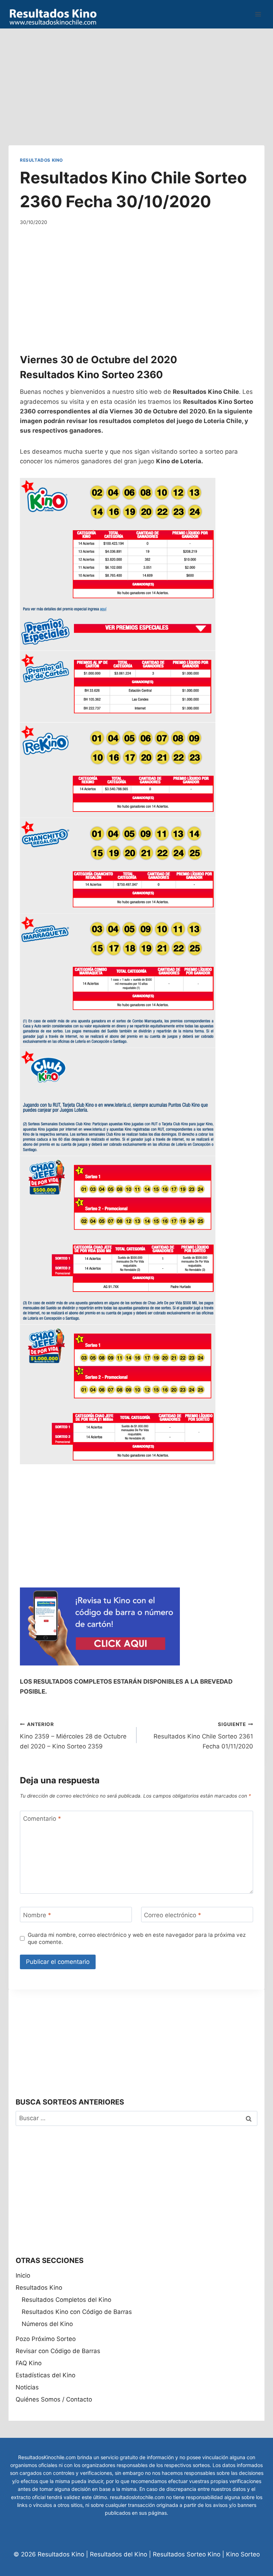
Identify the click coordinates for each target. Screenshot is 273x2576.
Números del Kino (47, 2324)
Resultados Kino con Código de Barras (77, 2312)
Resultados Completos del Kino (66, 2300)
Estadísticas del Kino (45, 2375)
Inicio (23, 2275)
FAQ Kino (29, 2363)
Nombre (37, 1915)
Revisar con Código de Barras (58, 2351)
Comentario (42, 1819)
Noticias (27, 2387)
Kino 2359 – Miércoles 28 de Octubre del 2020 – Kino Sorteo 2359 (73, 1736)
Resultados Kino (41, 160)
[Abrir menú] (258, 14)
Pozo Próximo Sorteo (46, 2339)
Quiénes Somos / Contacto (54, 2399)
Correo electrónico (173, 1915)
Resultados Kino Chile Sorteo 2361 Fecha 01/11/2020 (203, 1736)
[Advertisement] (136, 78)
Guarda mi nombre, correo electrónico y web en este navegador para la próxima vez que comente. (137, 1938)
